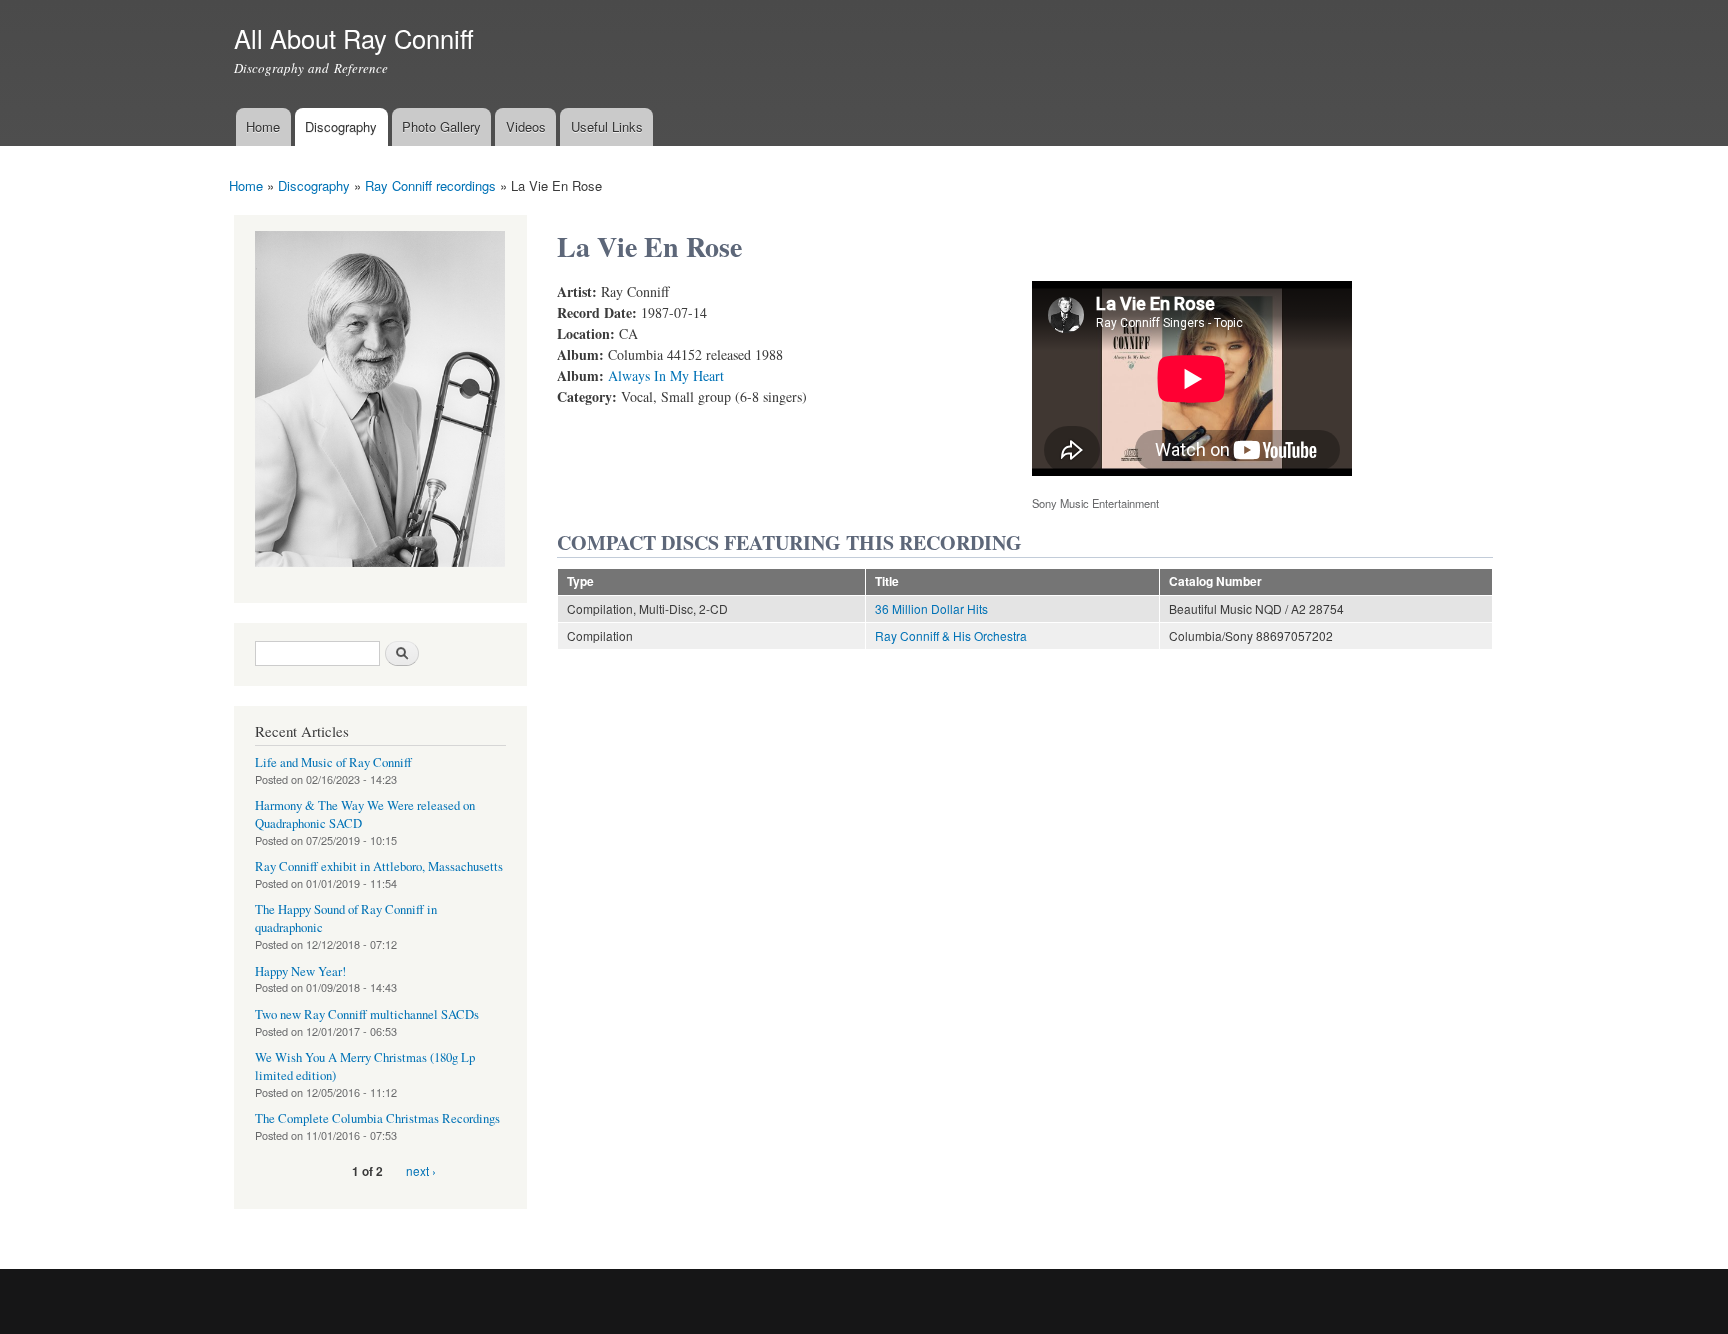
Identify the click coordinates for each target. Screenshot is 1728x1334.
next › (421, 1170)
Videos (526, 126)
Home (263, 126)
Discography (341, 126)
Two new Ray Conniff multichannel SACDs (367, 1014)
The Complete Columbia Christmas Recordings (377, 1118)
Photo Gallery (441, 126)
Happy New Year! (300, 971)
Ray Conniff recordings (430, 185)
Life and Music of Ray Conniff (333, 762)
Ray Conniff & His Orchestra (951, 635)
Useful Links (607, 126)
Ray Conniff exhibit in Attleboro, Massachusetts (379, 866)
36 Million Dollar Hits (931, 608)
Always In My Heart (666, 375)
